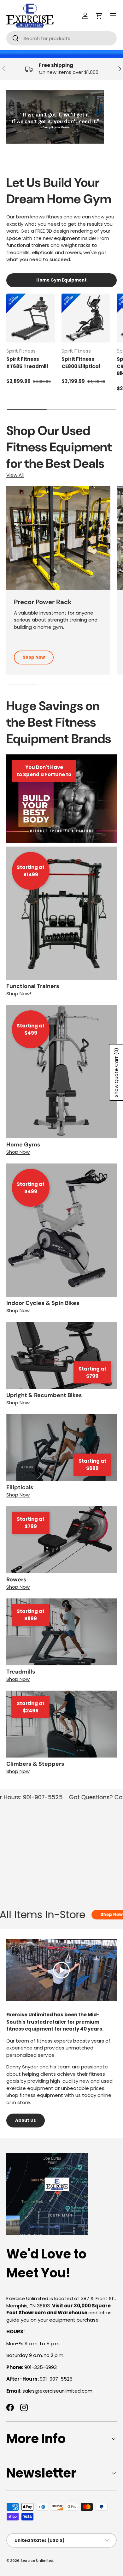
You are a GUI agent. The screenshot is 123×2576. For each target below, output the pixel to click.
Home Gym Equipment (61, 280)
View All (15, 475)
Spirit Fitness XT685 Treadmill (27, 363)
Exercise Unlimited (37, 2561)
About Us (26, 2120)
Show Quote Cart (116, 1072)
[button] (99, 16)
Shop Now (34, 657)
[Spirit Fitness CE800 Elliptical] (86, 318)
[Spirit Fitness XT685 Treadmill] (31, 318)
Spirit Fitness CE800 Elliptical (81, 363)
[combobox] (61, 38)
